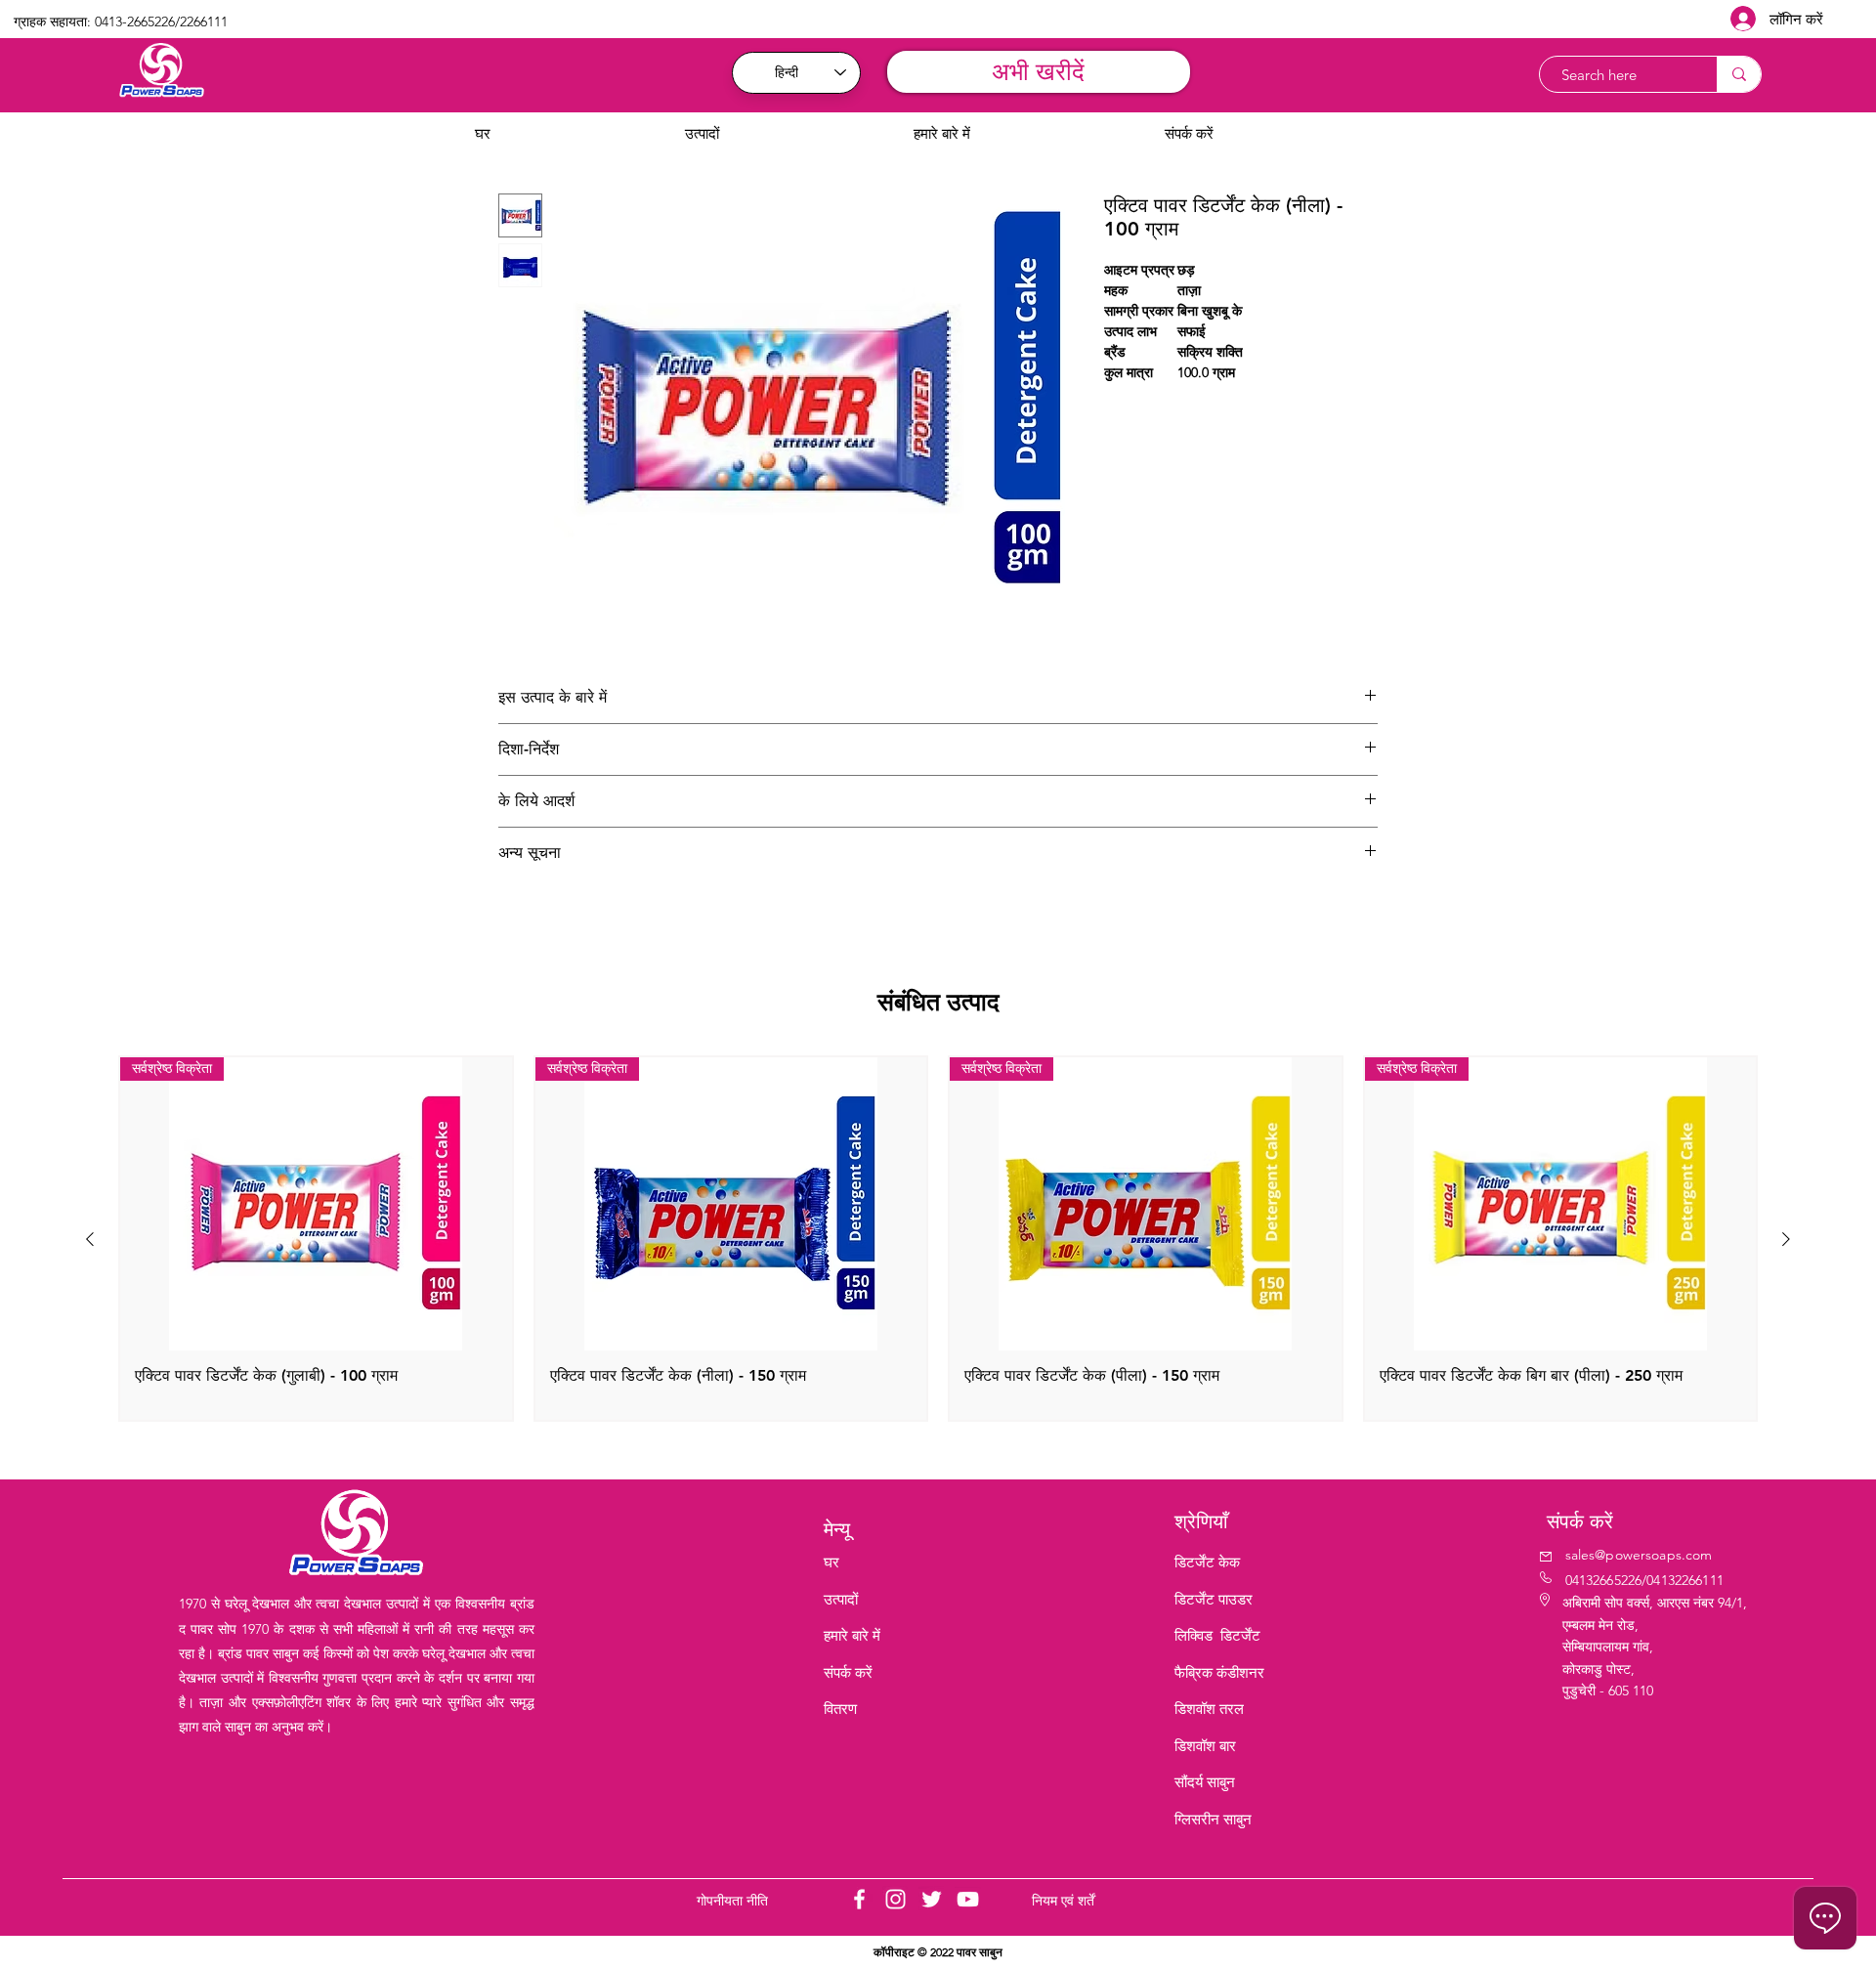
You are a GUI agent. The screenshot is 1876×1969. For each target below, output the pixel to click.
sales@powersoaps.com (1639, 1555)
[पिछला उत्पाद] (90, 1239)
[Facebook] (859, 1899)
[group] (938, 1239)
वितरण (840, 1709)
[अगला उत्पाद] (1786, 1239)
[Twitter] (932, 1899)
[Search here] (1739, 74)
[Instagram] (895, 1899)
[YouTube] (968, 1899)
